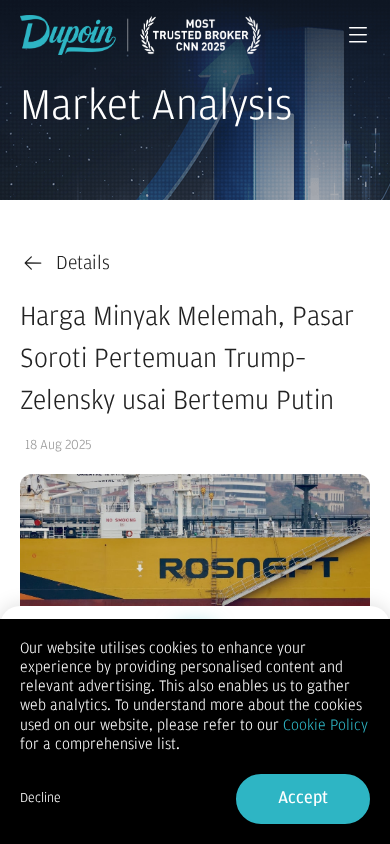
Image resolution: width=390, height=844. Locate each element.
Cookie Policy (325, 725)
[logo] (140, 35)
